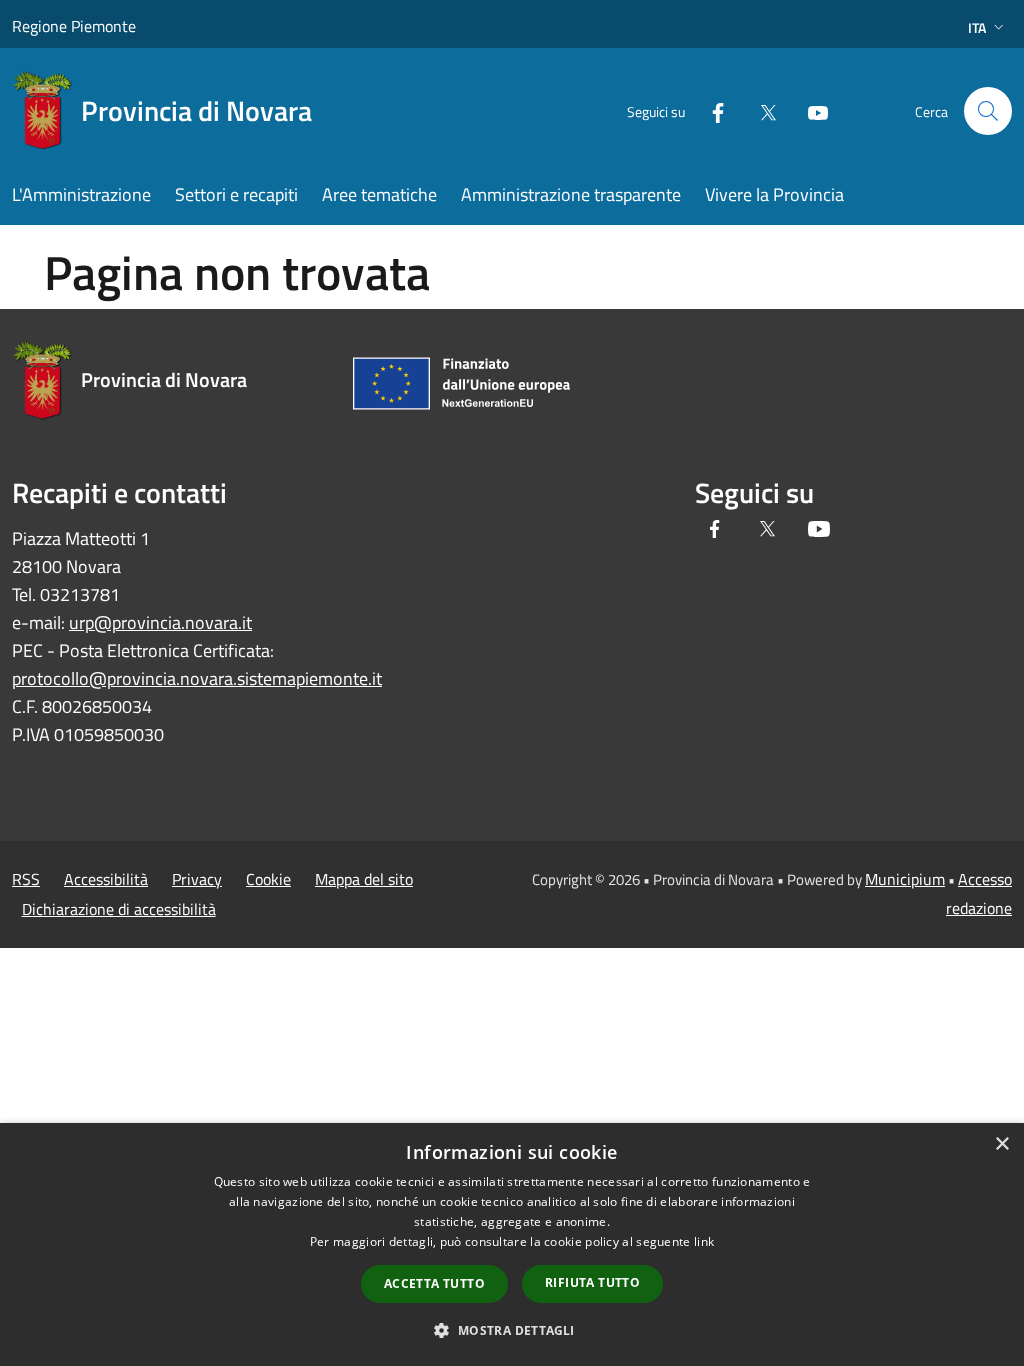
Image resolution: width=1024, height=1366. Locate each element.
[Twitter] (760, 110)
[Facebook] (710, 110)
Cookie (268, 879)
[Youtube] (810, 110)
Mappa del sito (364, 879)
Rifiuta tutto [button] (592, 1282)
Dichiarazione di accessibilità (119, 909)
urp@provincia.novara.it (160, 622)
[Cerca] (988, 111)
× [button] (1001, 1144)
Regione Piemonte (74, 26)
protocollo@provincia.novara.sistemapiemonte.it (197, 678)
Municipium (905, 879)
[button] (511, 1330)
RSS (26, 879)
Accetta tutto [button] (434, 1283)
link (704, 1241)
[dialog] (512, 1244)
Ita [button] (977, 27)
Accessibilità (106, 879)
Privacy (197, 879)
